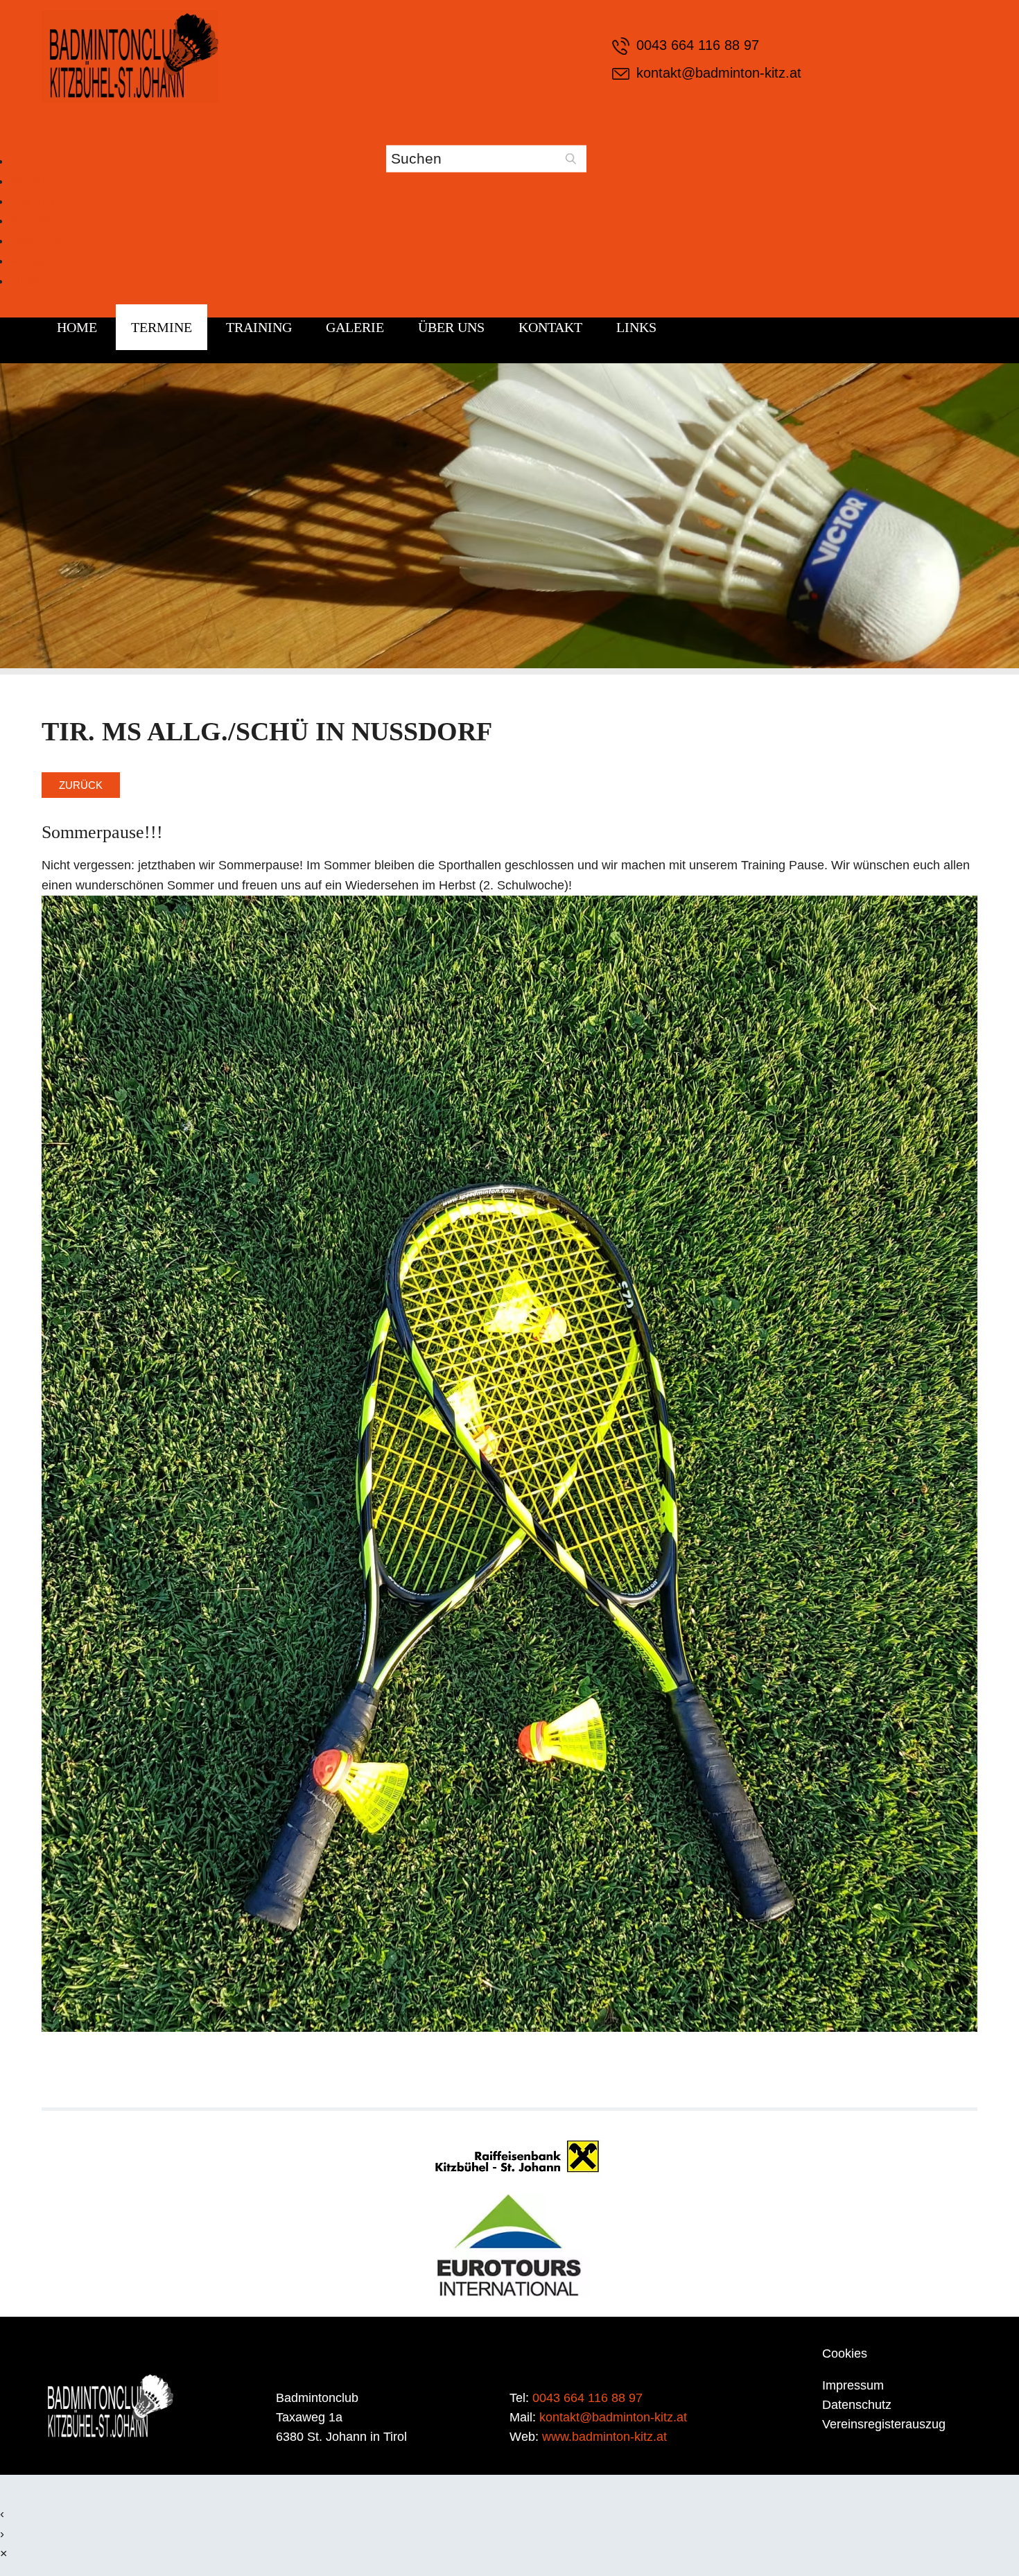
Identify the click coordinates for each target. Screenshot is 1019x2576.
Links (25, 281)
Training (33, 201)
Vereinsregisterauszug (884, 2424)
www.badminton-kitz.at (604, 2437)
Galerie (31, 220)
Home (27, 161)
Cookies (845, 2353)
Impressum (853, 2385)
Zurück (81, 785)
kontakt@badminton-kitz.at (719, 73)
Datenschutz (857, 2405)
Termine (33, 181)
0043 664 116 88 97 (698, 45)
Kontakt (32, 261)
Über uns (36, 241)
